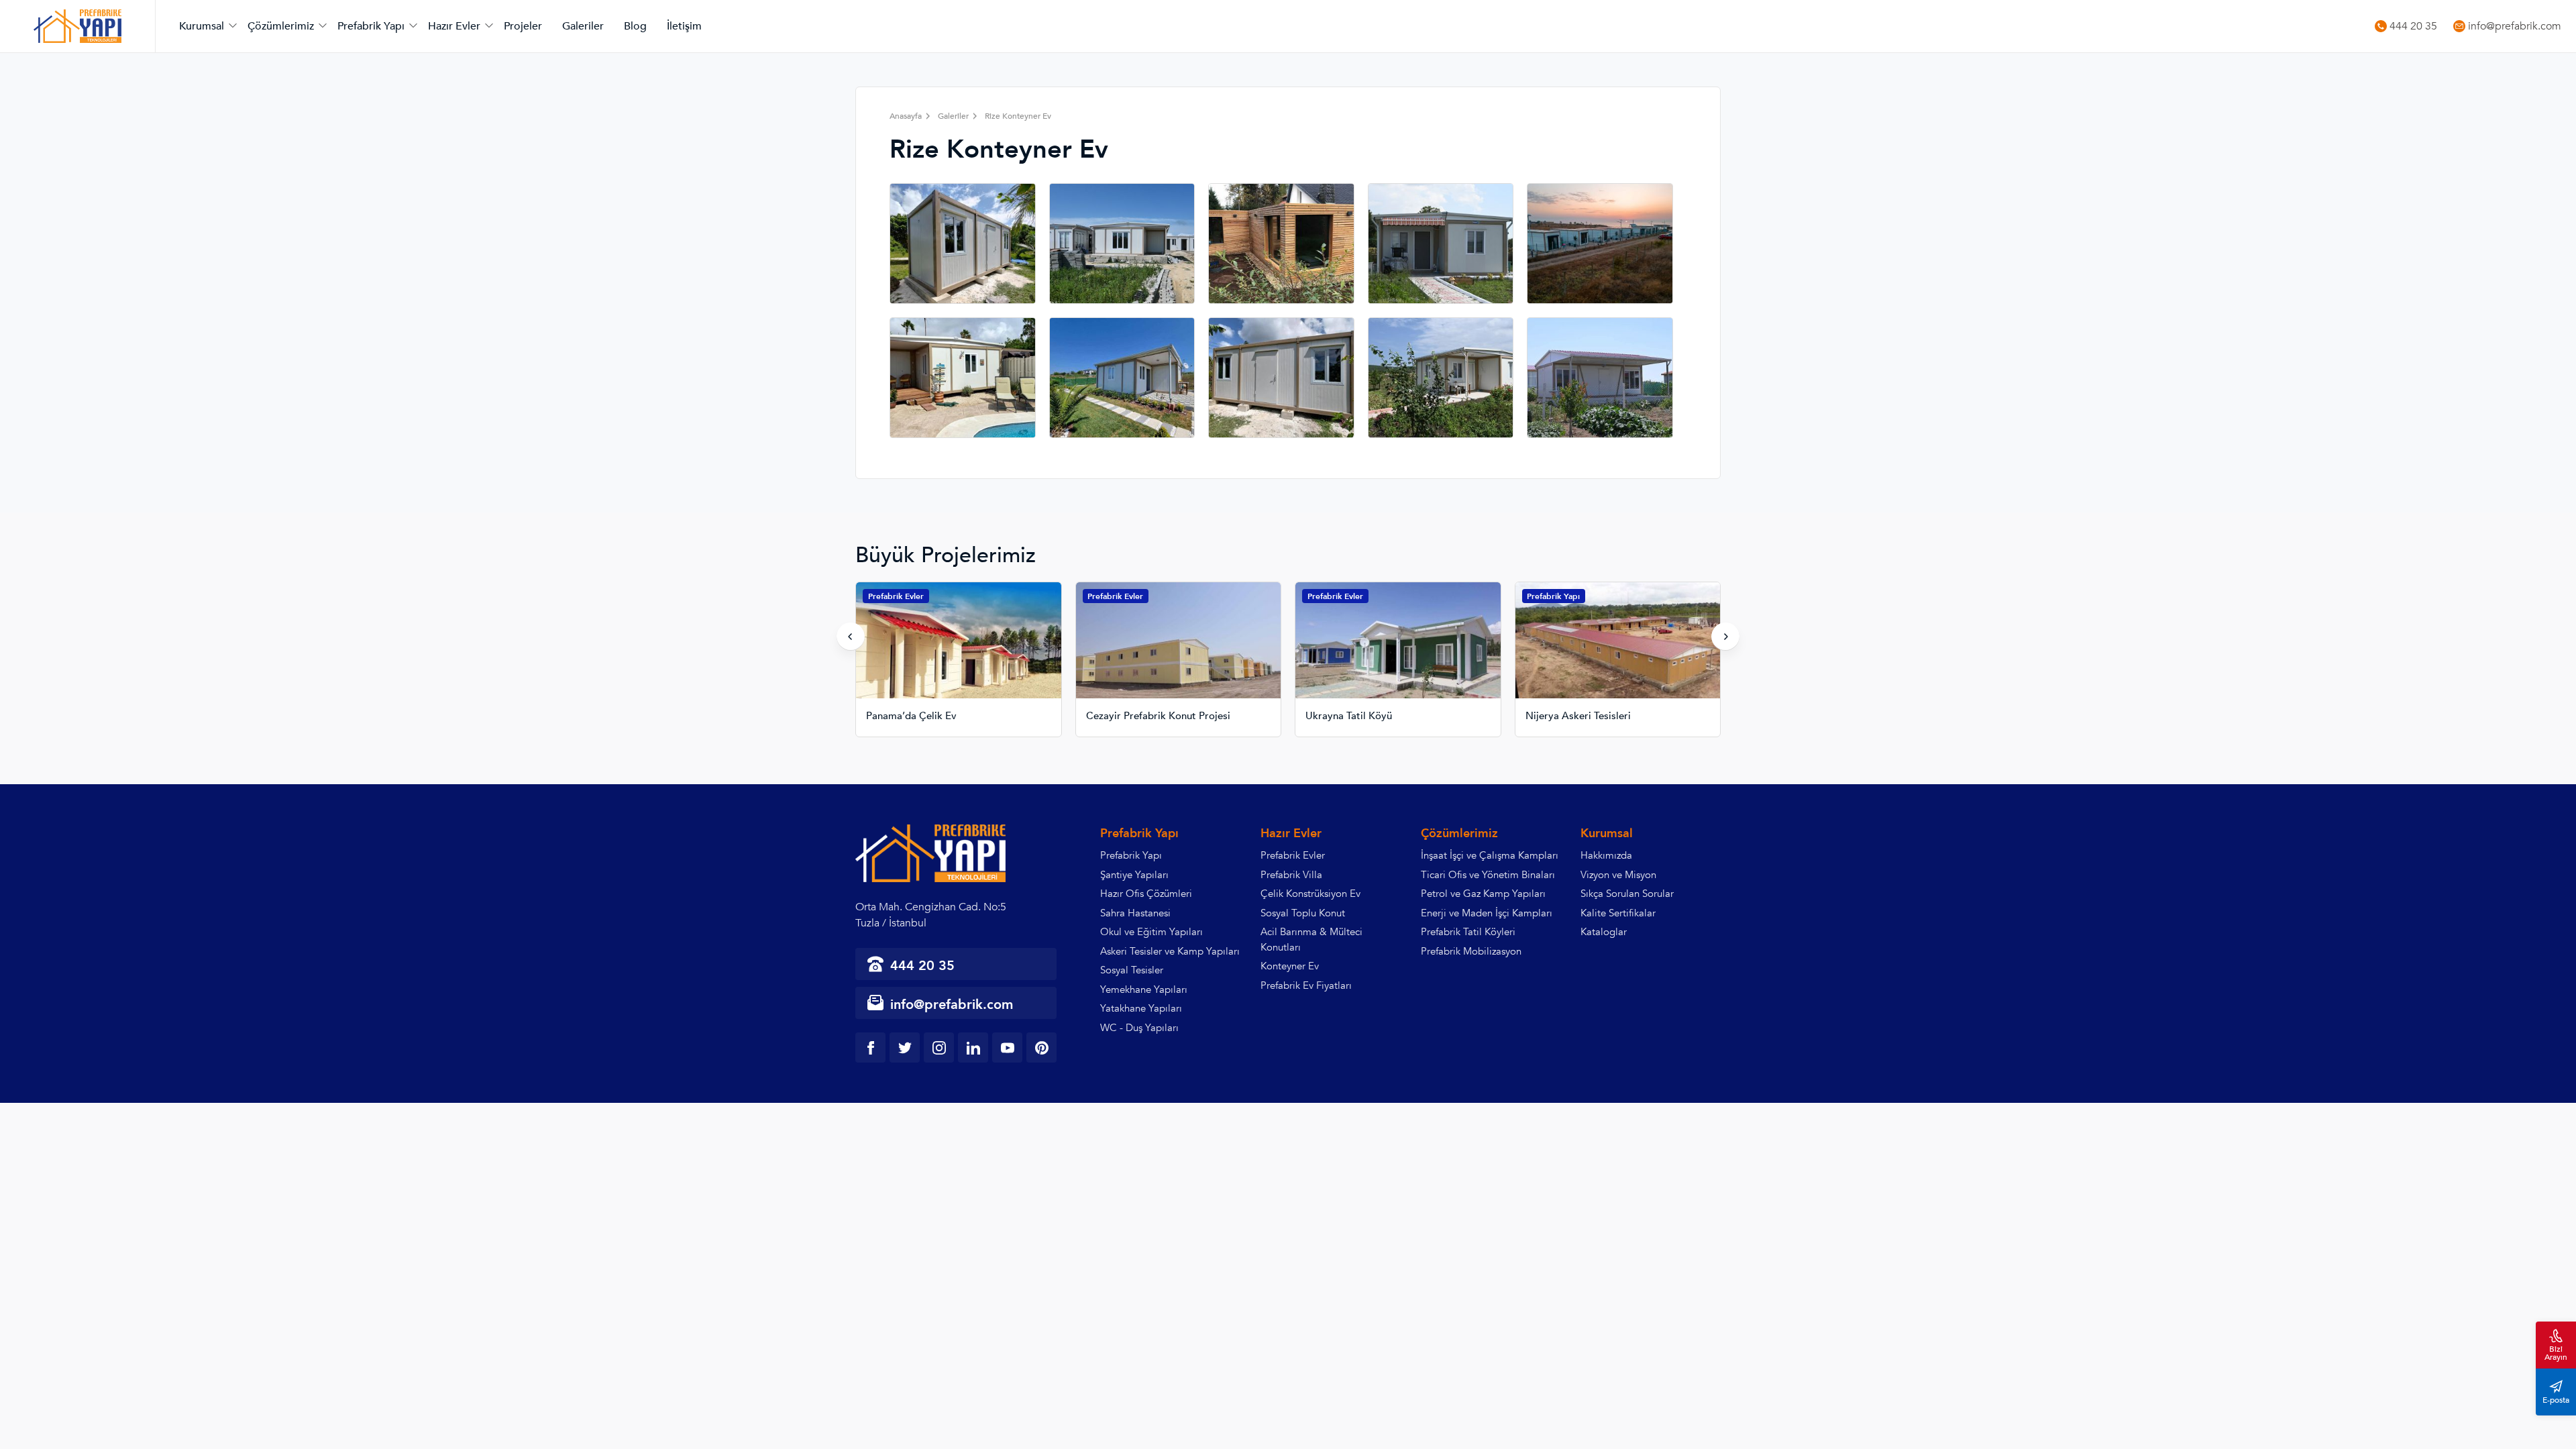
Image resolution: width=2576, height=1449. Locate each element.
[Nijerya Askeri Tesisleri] (1618, 651)
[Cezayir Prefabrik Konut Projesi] (1179, 651)
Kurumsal (202, 26)
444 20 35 (2413, 26)
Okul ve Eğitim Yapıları (1151, 932)
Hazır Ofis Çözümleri (1146, 894)
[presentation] (851, 637)
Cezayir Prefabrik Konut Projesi (1158, 716)
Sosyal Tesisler (1132, 970)
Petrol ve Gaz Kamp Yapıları (1483, 894)
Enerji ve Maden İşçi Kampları (1487, 913)
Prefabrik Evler (896, 596)
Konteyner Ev (1290, 966)
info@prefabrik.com (2515, 26)
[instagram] (939, 1048)
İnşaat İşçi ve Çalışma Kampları (1490, 855)
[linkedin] (973, 1048)
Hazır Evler (454, 26)
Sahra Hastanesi (1135, 913)
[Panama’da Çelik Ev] (959, 651)
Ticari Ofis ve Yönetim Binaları (1488, 875)
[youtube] (1007, 1048)
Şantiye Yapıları (1134, 875)
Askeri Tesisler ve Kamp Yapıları (1170, 951)
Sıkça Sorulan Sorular (1627, 894)
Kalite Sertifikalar (1618, 913)
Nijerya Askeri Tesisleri (1578, 716)
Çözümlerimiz (281, 26)
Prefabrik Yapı (371, 26)
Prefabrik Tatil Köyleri (1468, 932)
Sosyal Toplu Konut (1303, 913)
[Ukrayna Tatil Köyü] (1398, 651)
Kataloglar (1604, 932)
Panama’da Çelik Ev (911, 716)
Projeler (523, 26)
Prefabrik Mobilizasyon (1471, 951)
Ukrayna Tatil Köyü (1349, 716)
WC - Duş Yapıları (1139, 1028)
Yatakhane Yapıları (1141, 1008)
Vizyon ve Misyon (1618, 875)
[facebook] (870, 1048)
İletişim (684, 26)
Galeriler (583, 26)
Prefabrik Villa (1291, 875)
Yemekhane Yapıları (1144, 989)
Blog (635, 26)
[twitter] (905, 1048)
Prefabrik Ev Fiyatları (1306, 985)
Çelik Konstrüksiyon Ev (1310, 894)
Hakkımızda (1606, 855)
